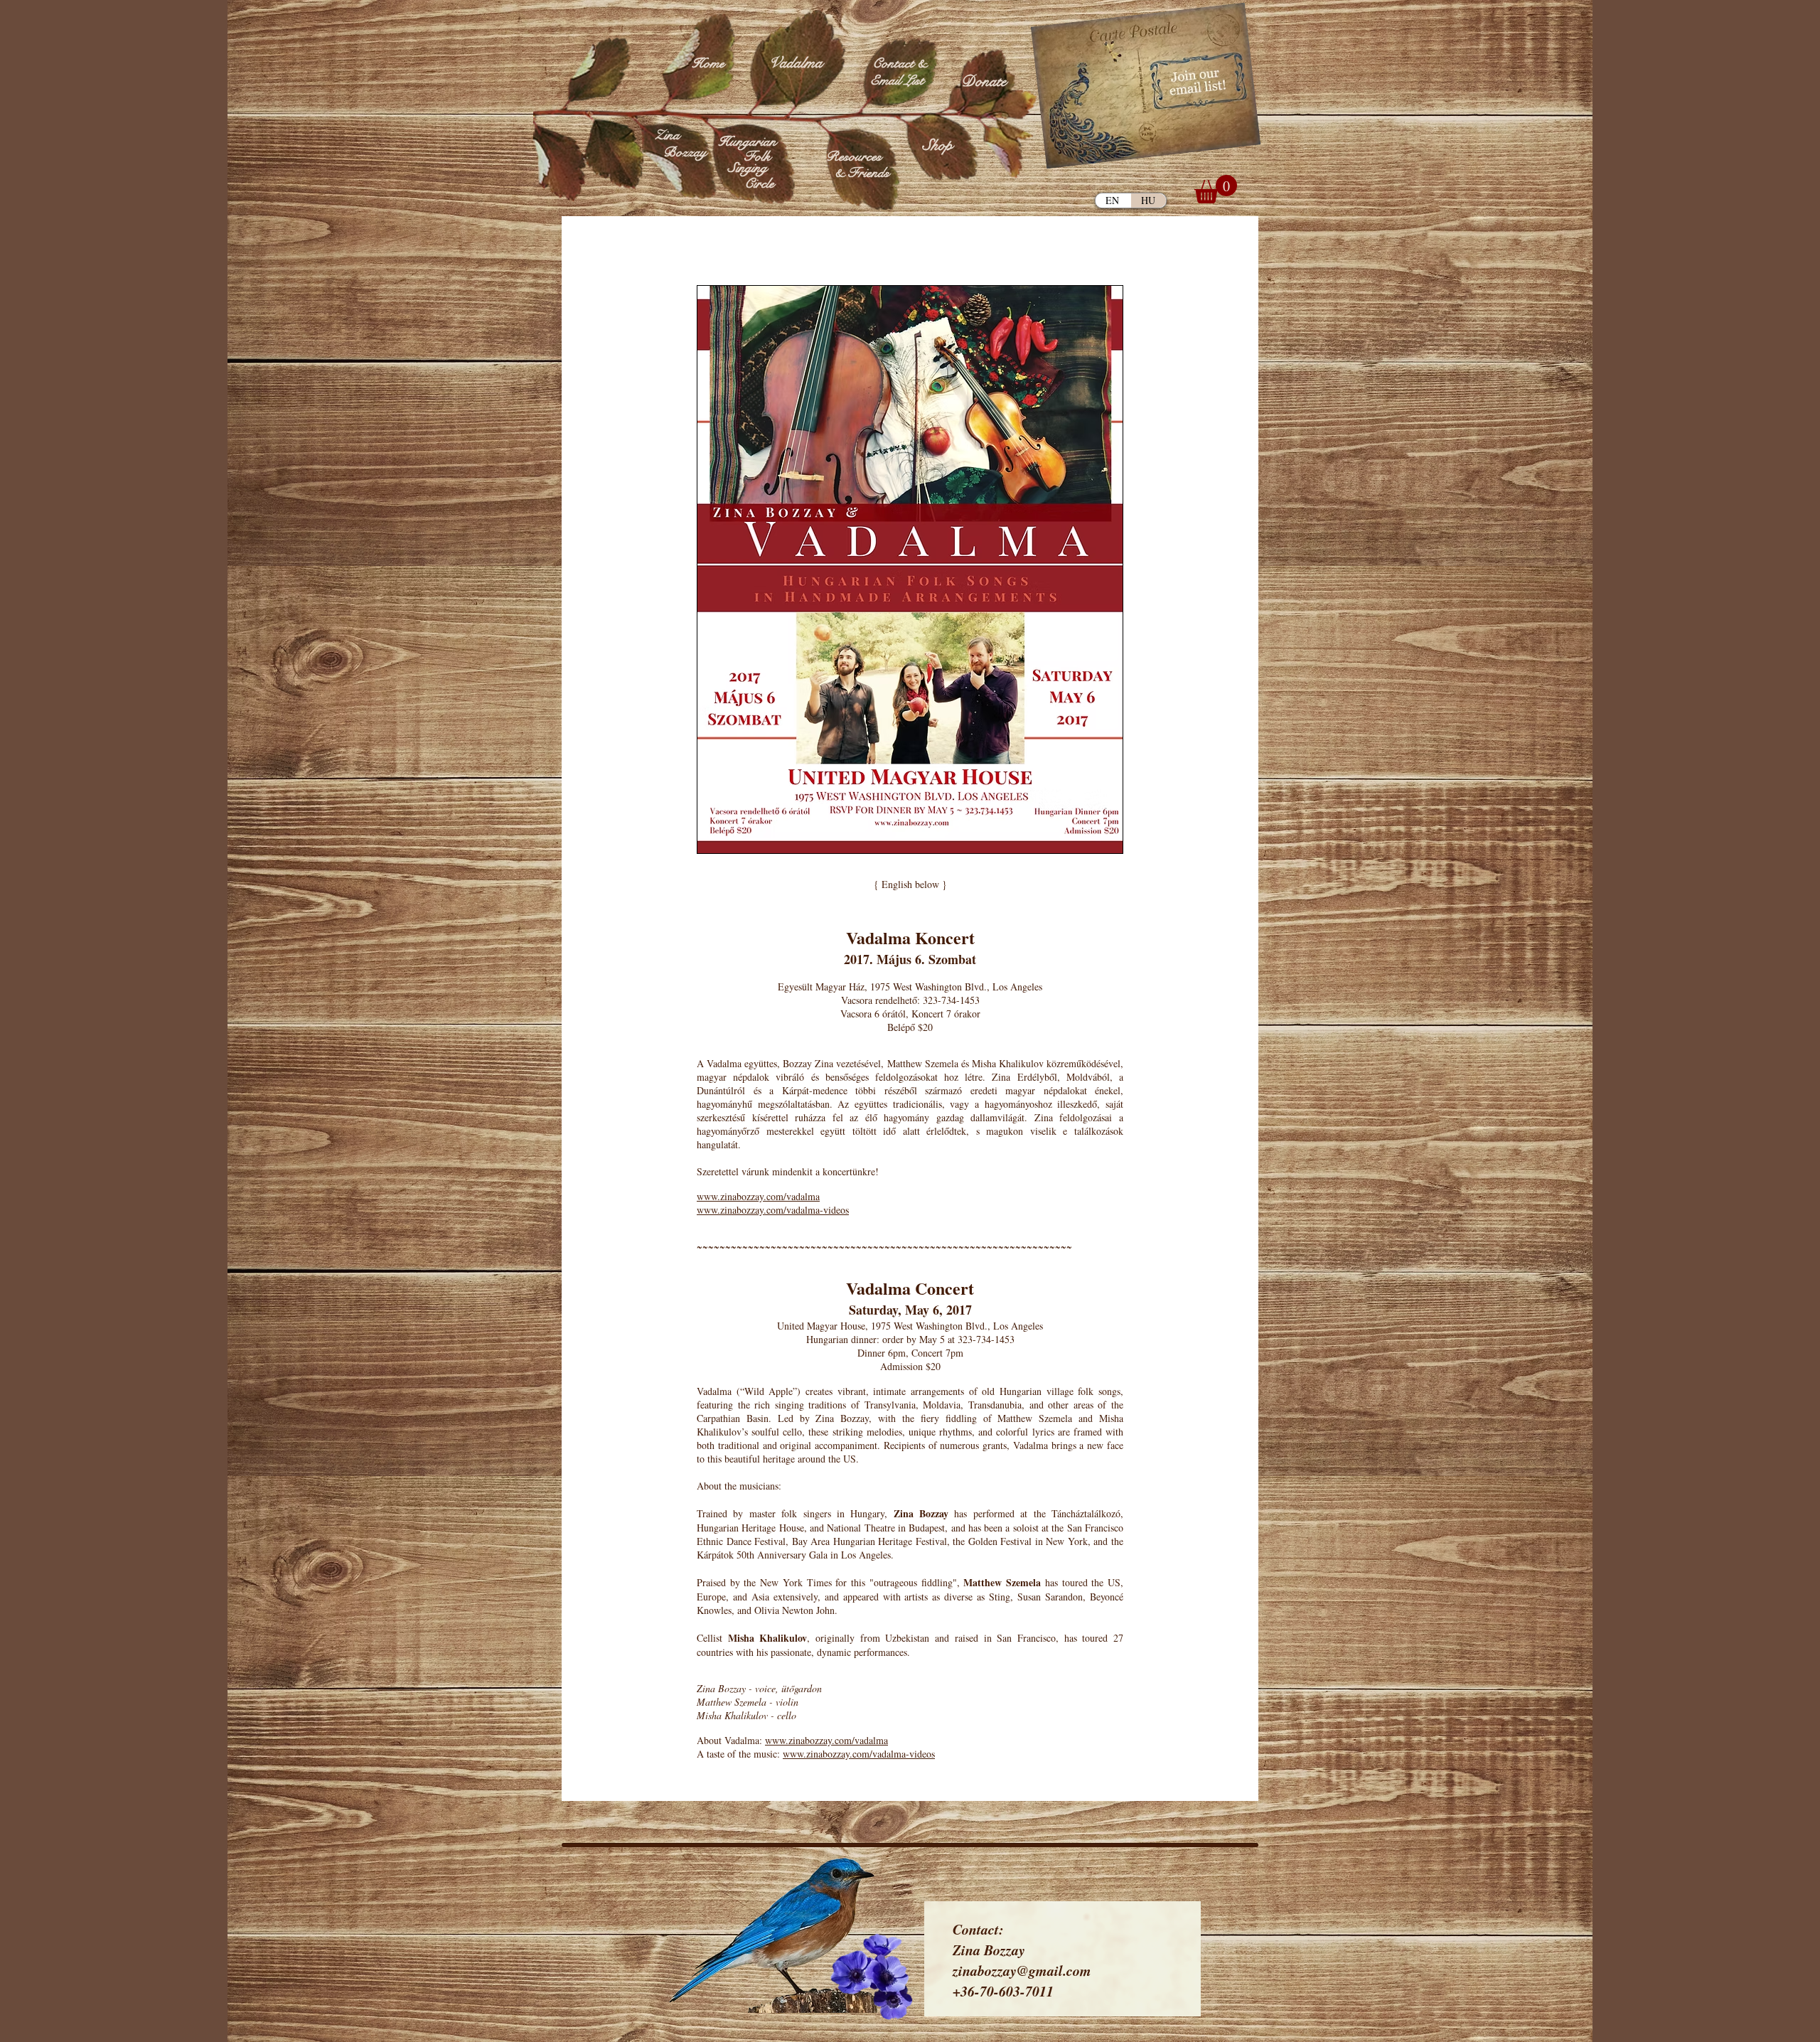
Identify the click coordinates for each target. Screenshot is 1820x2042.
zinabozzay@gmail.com (1022, 1970)
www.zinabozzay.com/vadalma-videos (773, 1210)
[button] (1216, 189)
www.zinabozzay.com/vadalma (758, 1196)
